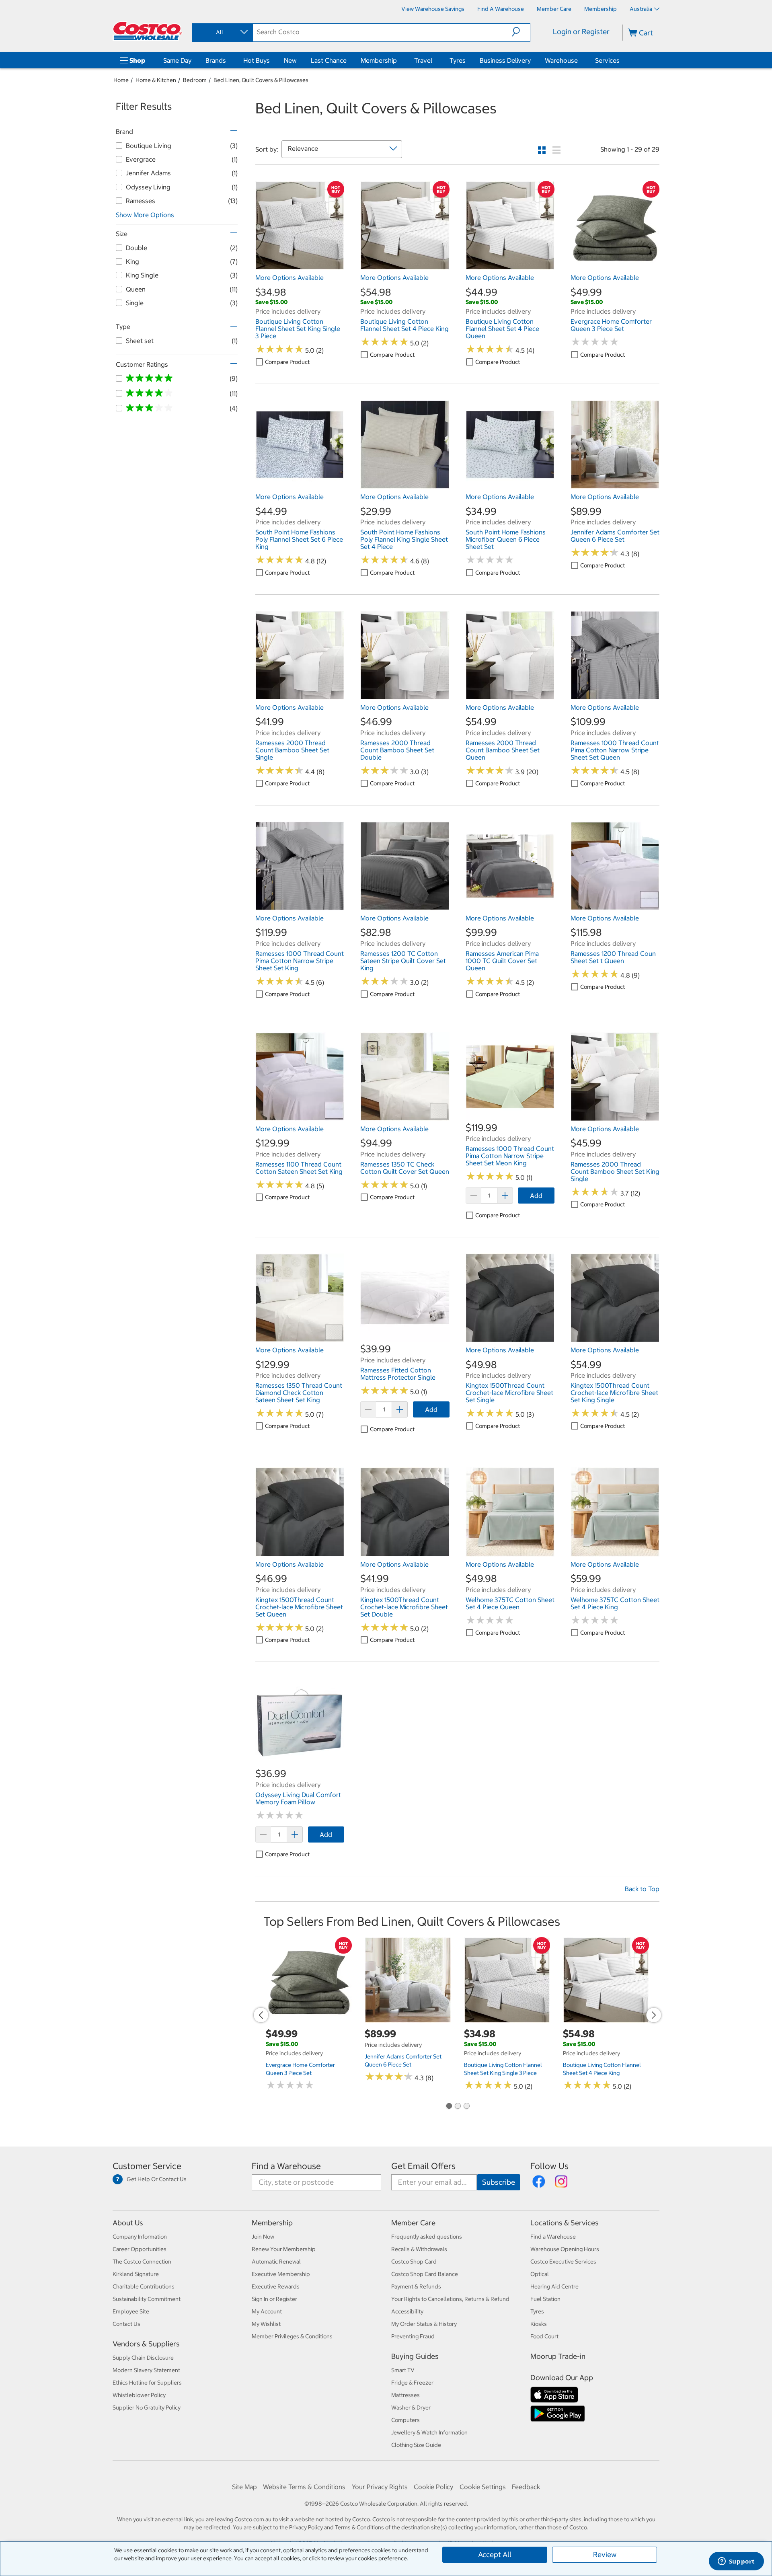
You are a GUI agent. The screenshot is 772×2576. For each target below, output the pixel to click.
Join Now (263, 2237)
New (290, 60)
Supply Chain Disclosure (143, 2358)
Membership (379, 60)
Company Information (140, 2237)
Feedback (526, 2487)
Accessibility (407, 2311)
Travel (423, 60)
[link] (300, 266)
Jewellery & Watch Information (429, 2432)
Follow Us (549, 2166)
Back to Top (642, 1889)
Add (536, 1196)
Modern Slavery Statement (146, 2370)
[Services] (621, 60)
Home (121, 80)
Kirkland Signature (136, 2274)
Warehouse (561, 60)
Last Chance (329, 60)
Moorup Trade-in (558, 2356)
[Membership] (398, 60)
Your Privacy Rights (380, 2487)
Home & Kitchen (156, 80)
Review (605, 2554)
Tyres (458, 60)
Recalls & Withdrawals (419, 2249)
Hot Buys (257, 60)
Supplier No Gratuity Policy (147, 2408)
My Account (267, 2311)
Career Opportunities (140, 2249)
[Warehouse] (579, 60)
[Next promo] (654, 2015)
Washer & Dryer (411, 2408)
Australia (641, 9)
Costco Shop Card (414, 2262)
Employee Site (131, 2311)
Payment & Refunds (416, 2286)
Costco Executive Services (563, 2262)
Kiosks (539, 2324)
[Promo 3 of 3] (466, 2106)
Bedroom (195, 80)
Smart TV (403, 2370)
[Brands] (228, 60)
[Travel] (434, 60)
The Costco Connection (142, 2262)
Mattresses (406, 2395)
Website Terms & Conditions (304, 2487)
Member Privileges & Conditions (292, 2336)
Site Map (244, 2487)
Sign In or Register (274, 2299)
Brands (216, 60)
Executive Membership (281, 2274)
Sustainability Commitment (147, 2299)
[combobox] (222, 32)
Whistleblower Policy (139, 2395)
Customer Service (147, 2166)
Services (607, 60)
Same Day (177, 60)
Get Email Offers (423, 2166)
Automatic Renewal (276, 2262)
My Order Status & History (424, 2324)
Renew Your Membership (284, 2249)
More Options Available (289, 277)
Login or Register (581, 32)
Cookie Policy (433, 2487)
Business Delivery (505, 60)
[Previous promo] (261, 2015)
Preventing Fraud (413, 2336)
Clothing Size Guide (416, 2445)
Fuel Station (545, 2299)
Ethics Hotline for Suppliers (147, 2383)
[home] (148, 31)
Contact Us (126, 2324)
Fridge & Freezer (412, 2383)
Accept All (495, 2554)
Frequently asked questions (427, 2237)
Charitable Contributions (144, 2286)
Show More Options (145, 215)
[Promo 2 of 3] (458, 2106)
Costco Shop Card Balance (425, 2274)
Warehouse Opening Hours (565, 2249)
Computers (406, 2420)
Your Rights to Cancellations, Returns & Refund (450, 2299)
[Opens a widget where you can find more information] (736, 2562)
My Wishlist (266, 2324)
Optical (540, 2274)
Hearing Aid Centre (554, 2286)
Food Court (544, 2336)
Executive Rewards (276, 2286)
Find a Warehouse (286, 2166)
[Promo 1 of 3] (449, 2106)
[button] (521, 32)
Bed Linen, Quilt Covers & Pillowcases (261, 80)
